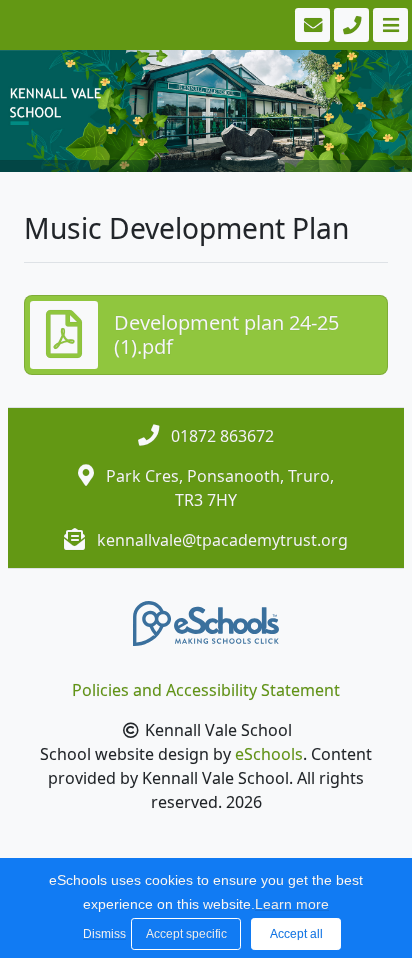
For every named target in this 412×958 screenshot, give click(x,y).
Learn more (292, 904)
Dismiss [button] (102, 934)
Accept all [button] (296, 934)
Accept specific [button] (186, 934)
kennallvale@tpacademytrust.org (222, 540)
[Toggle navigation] (388, 25)
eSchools (269, 754)
